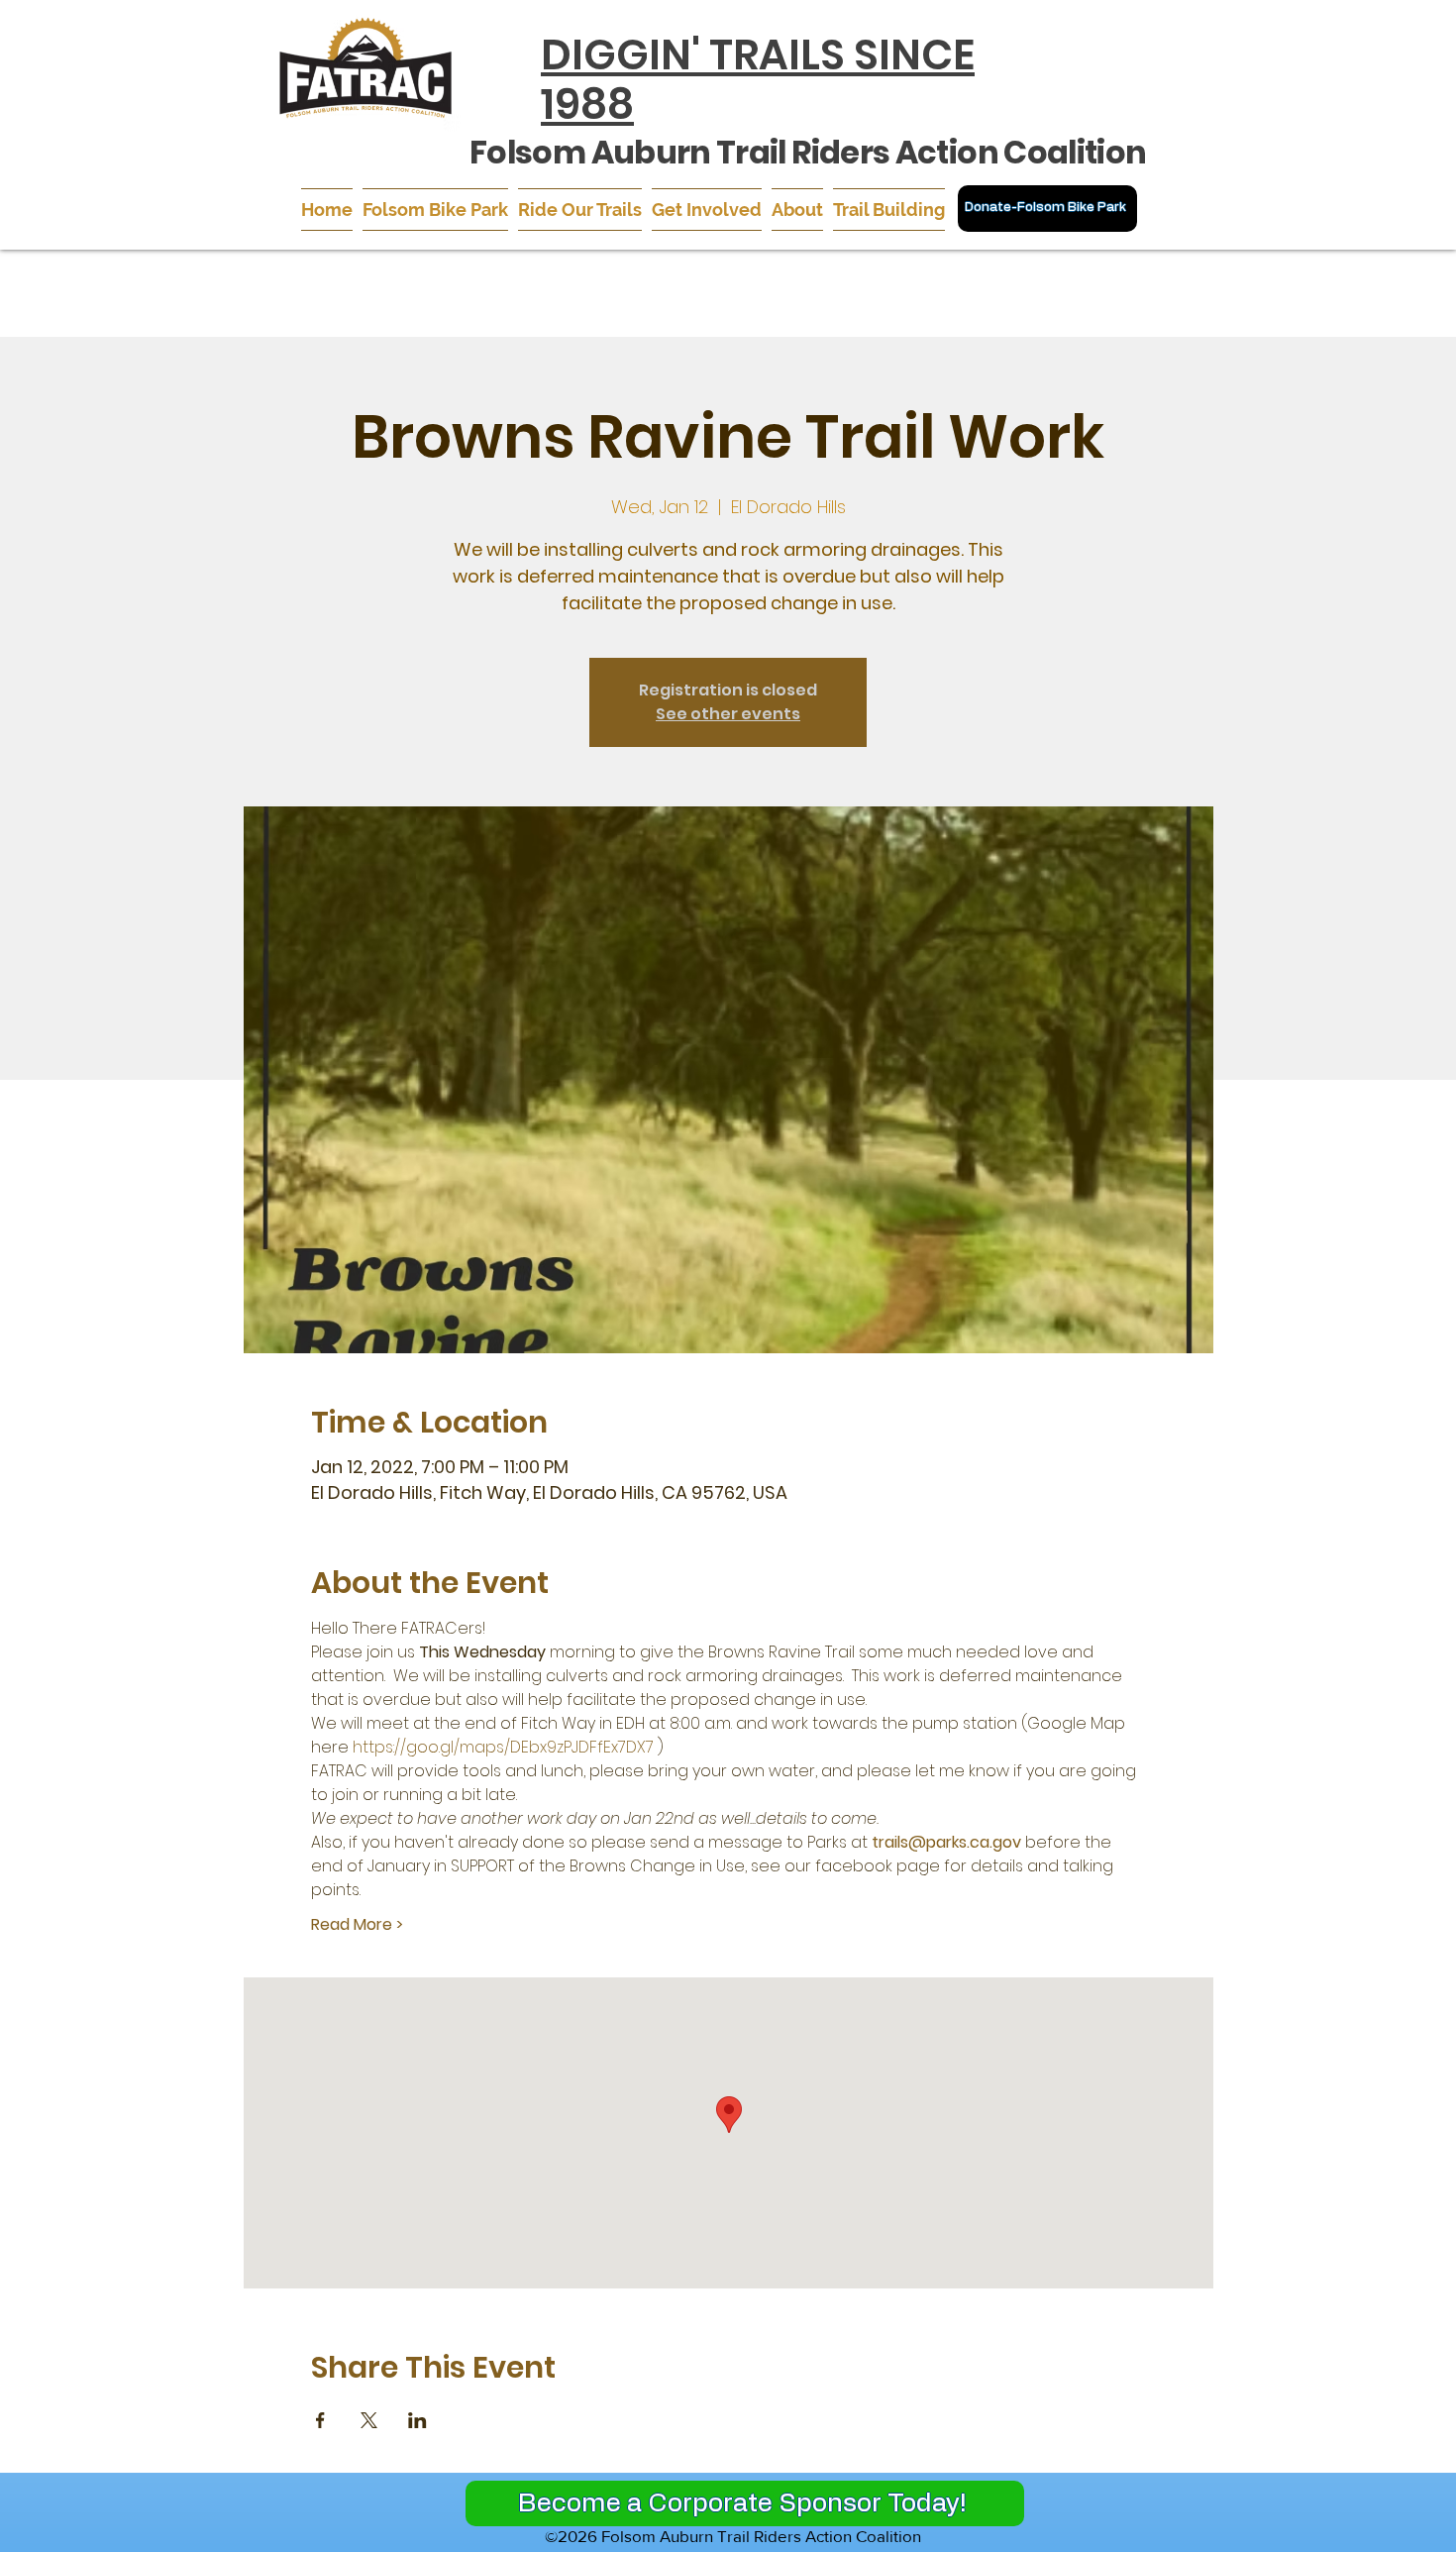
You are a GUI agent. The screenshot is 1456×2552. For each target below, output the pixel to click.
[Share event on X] (369, 2420)
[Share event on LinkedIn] (417, 2420)
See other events (728, 714)
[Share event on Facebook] (320, 2420)
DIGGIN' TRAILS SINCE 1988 (758, 80)
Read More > (357, 1925)
